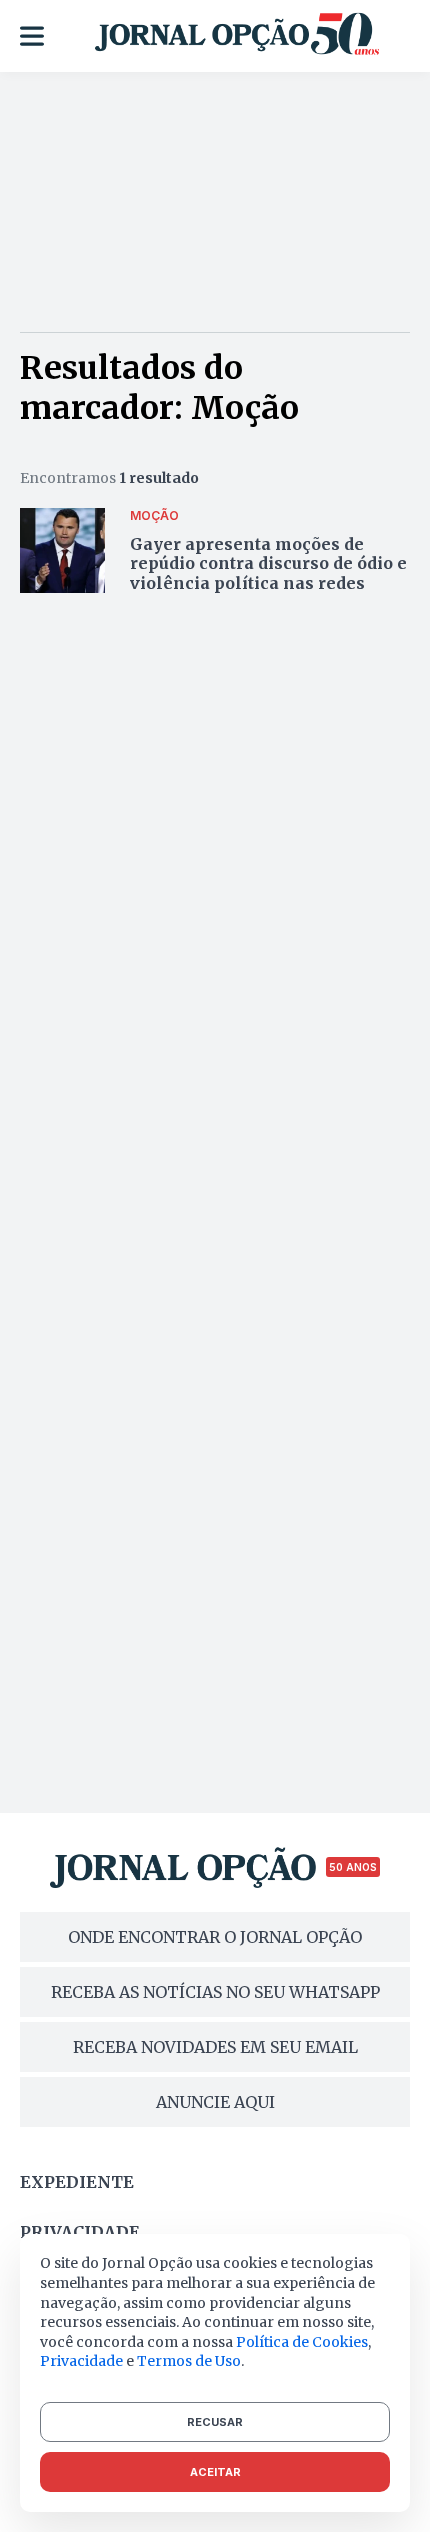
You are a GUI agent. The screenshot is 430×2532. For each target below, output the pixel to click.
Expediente (77, 2182)
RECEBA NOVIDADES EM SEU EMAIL (215, 2047)
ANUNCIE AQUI (215, 2102)
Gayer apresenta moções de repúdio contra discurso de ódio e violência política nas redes (268, 563)
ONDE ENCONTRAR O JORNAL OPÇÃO (215, 1937)
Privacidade (80, 2232)
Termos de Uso (189, 2361)
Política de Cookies (302, 2342)
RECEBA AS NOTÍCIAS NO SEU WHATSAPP (215, 1992)
